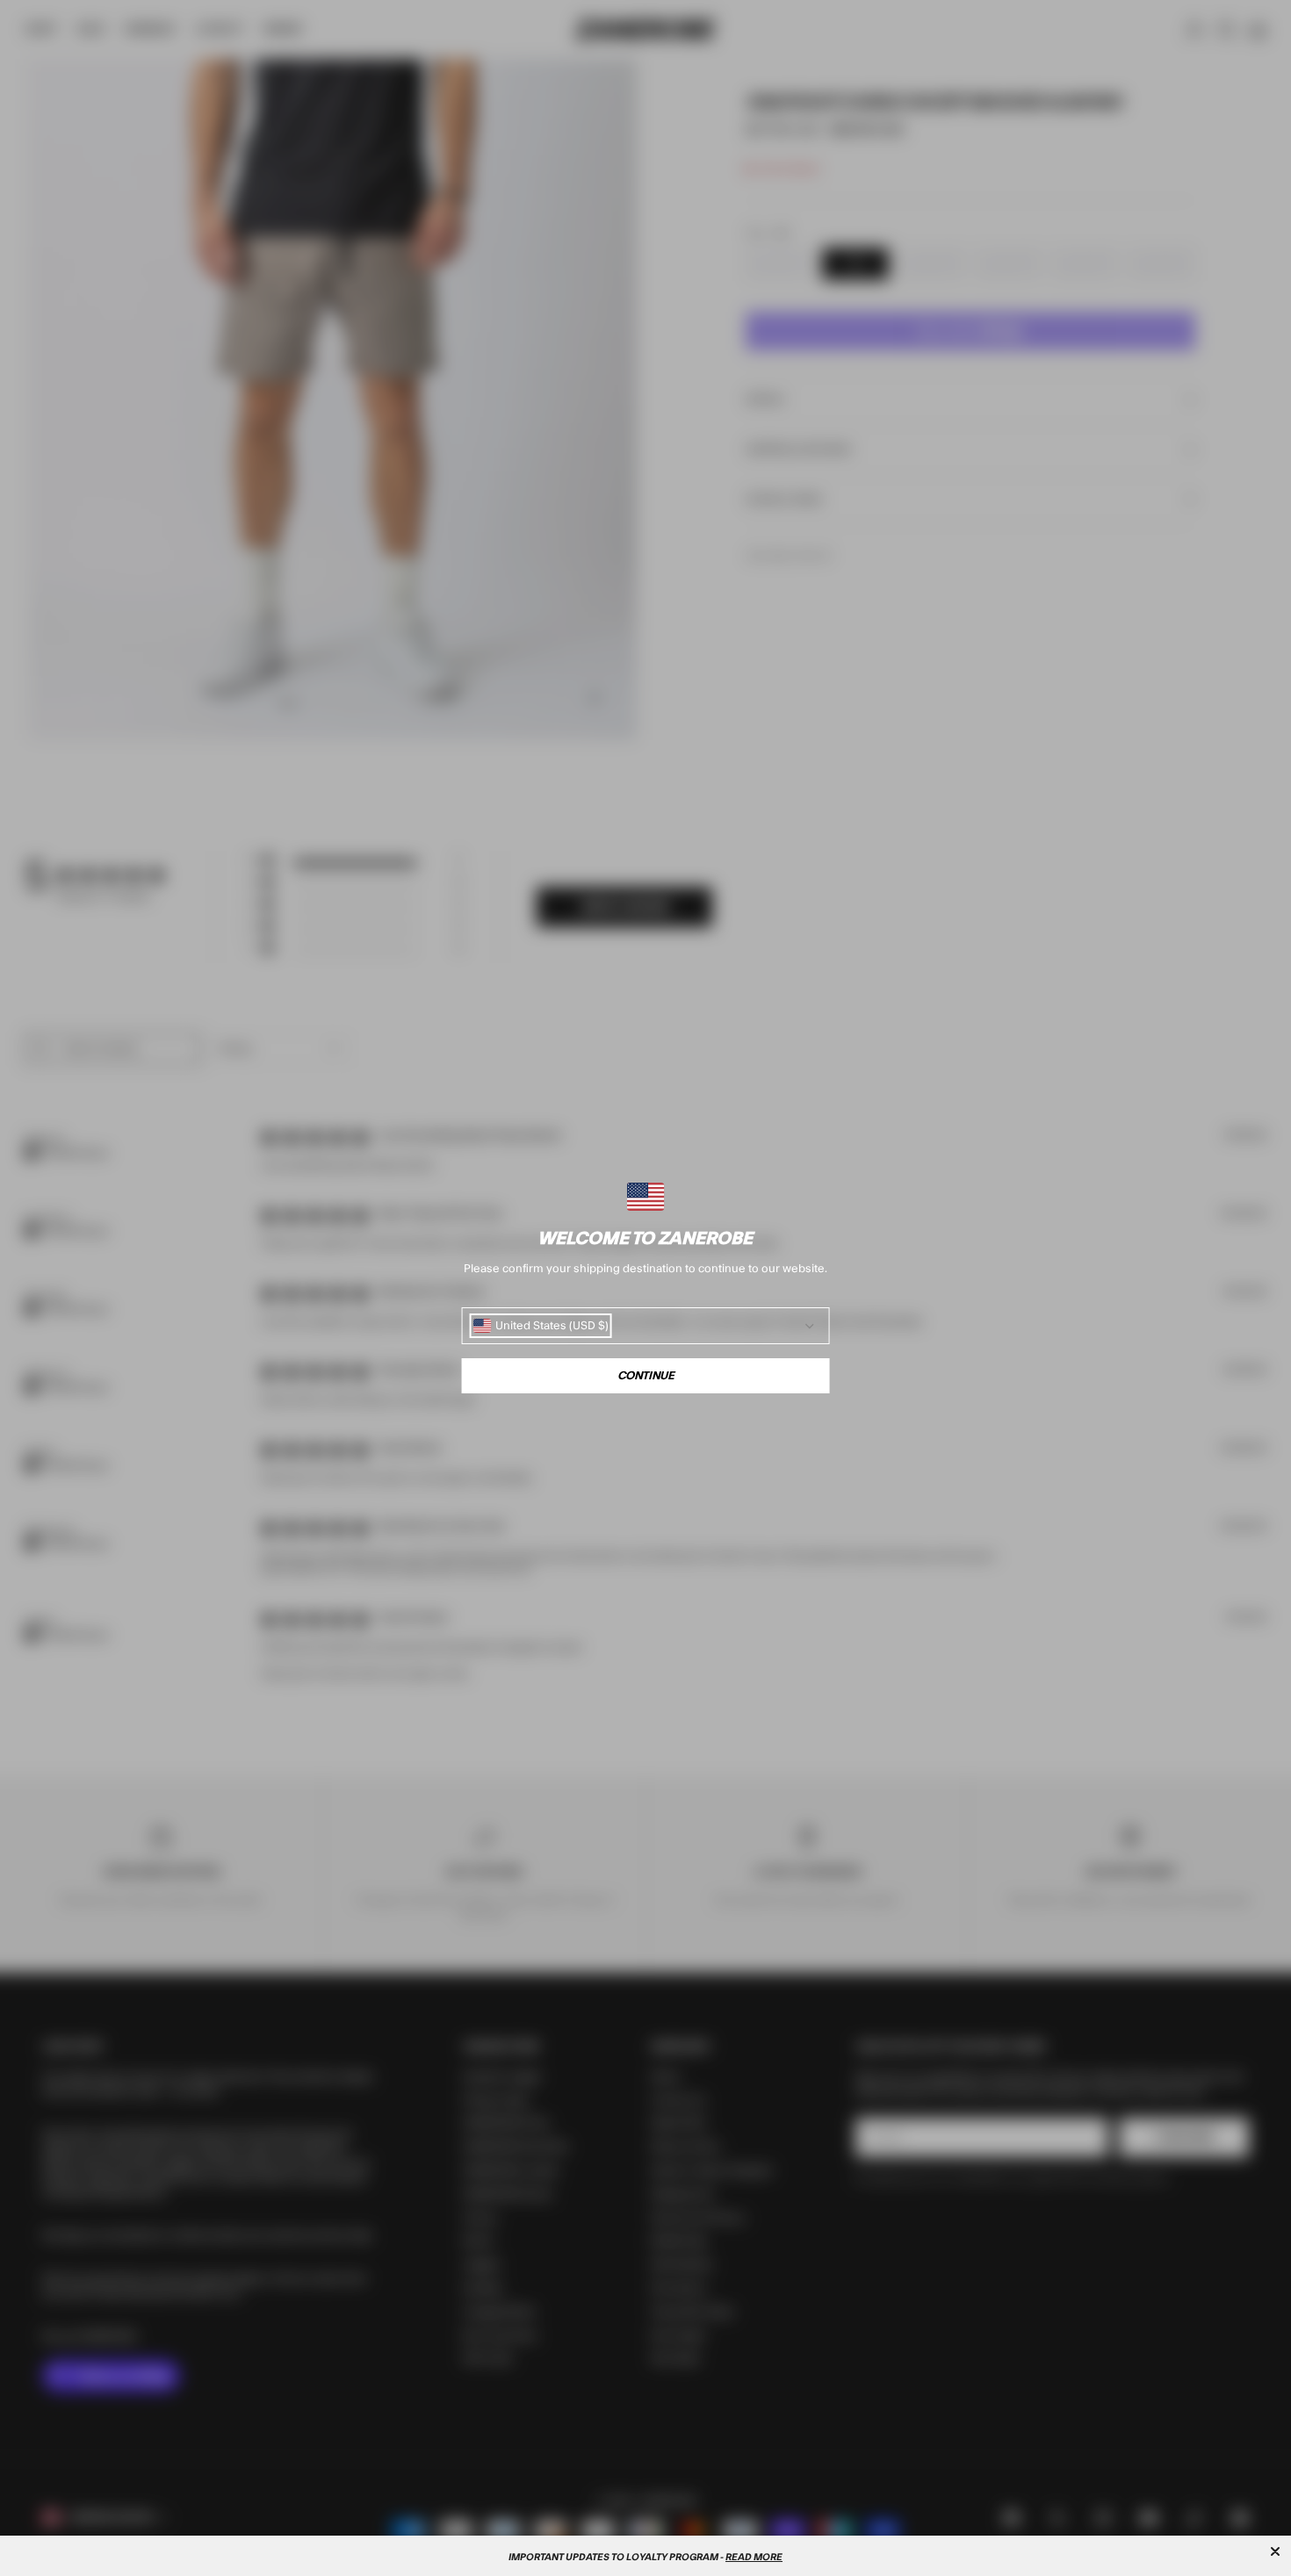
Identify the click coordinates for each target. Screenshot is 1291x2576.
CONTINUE (646, 1376)
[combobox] (541, 1326)
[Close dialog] (1275, 2551)
